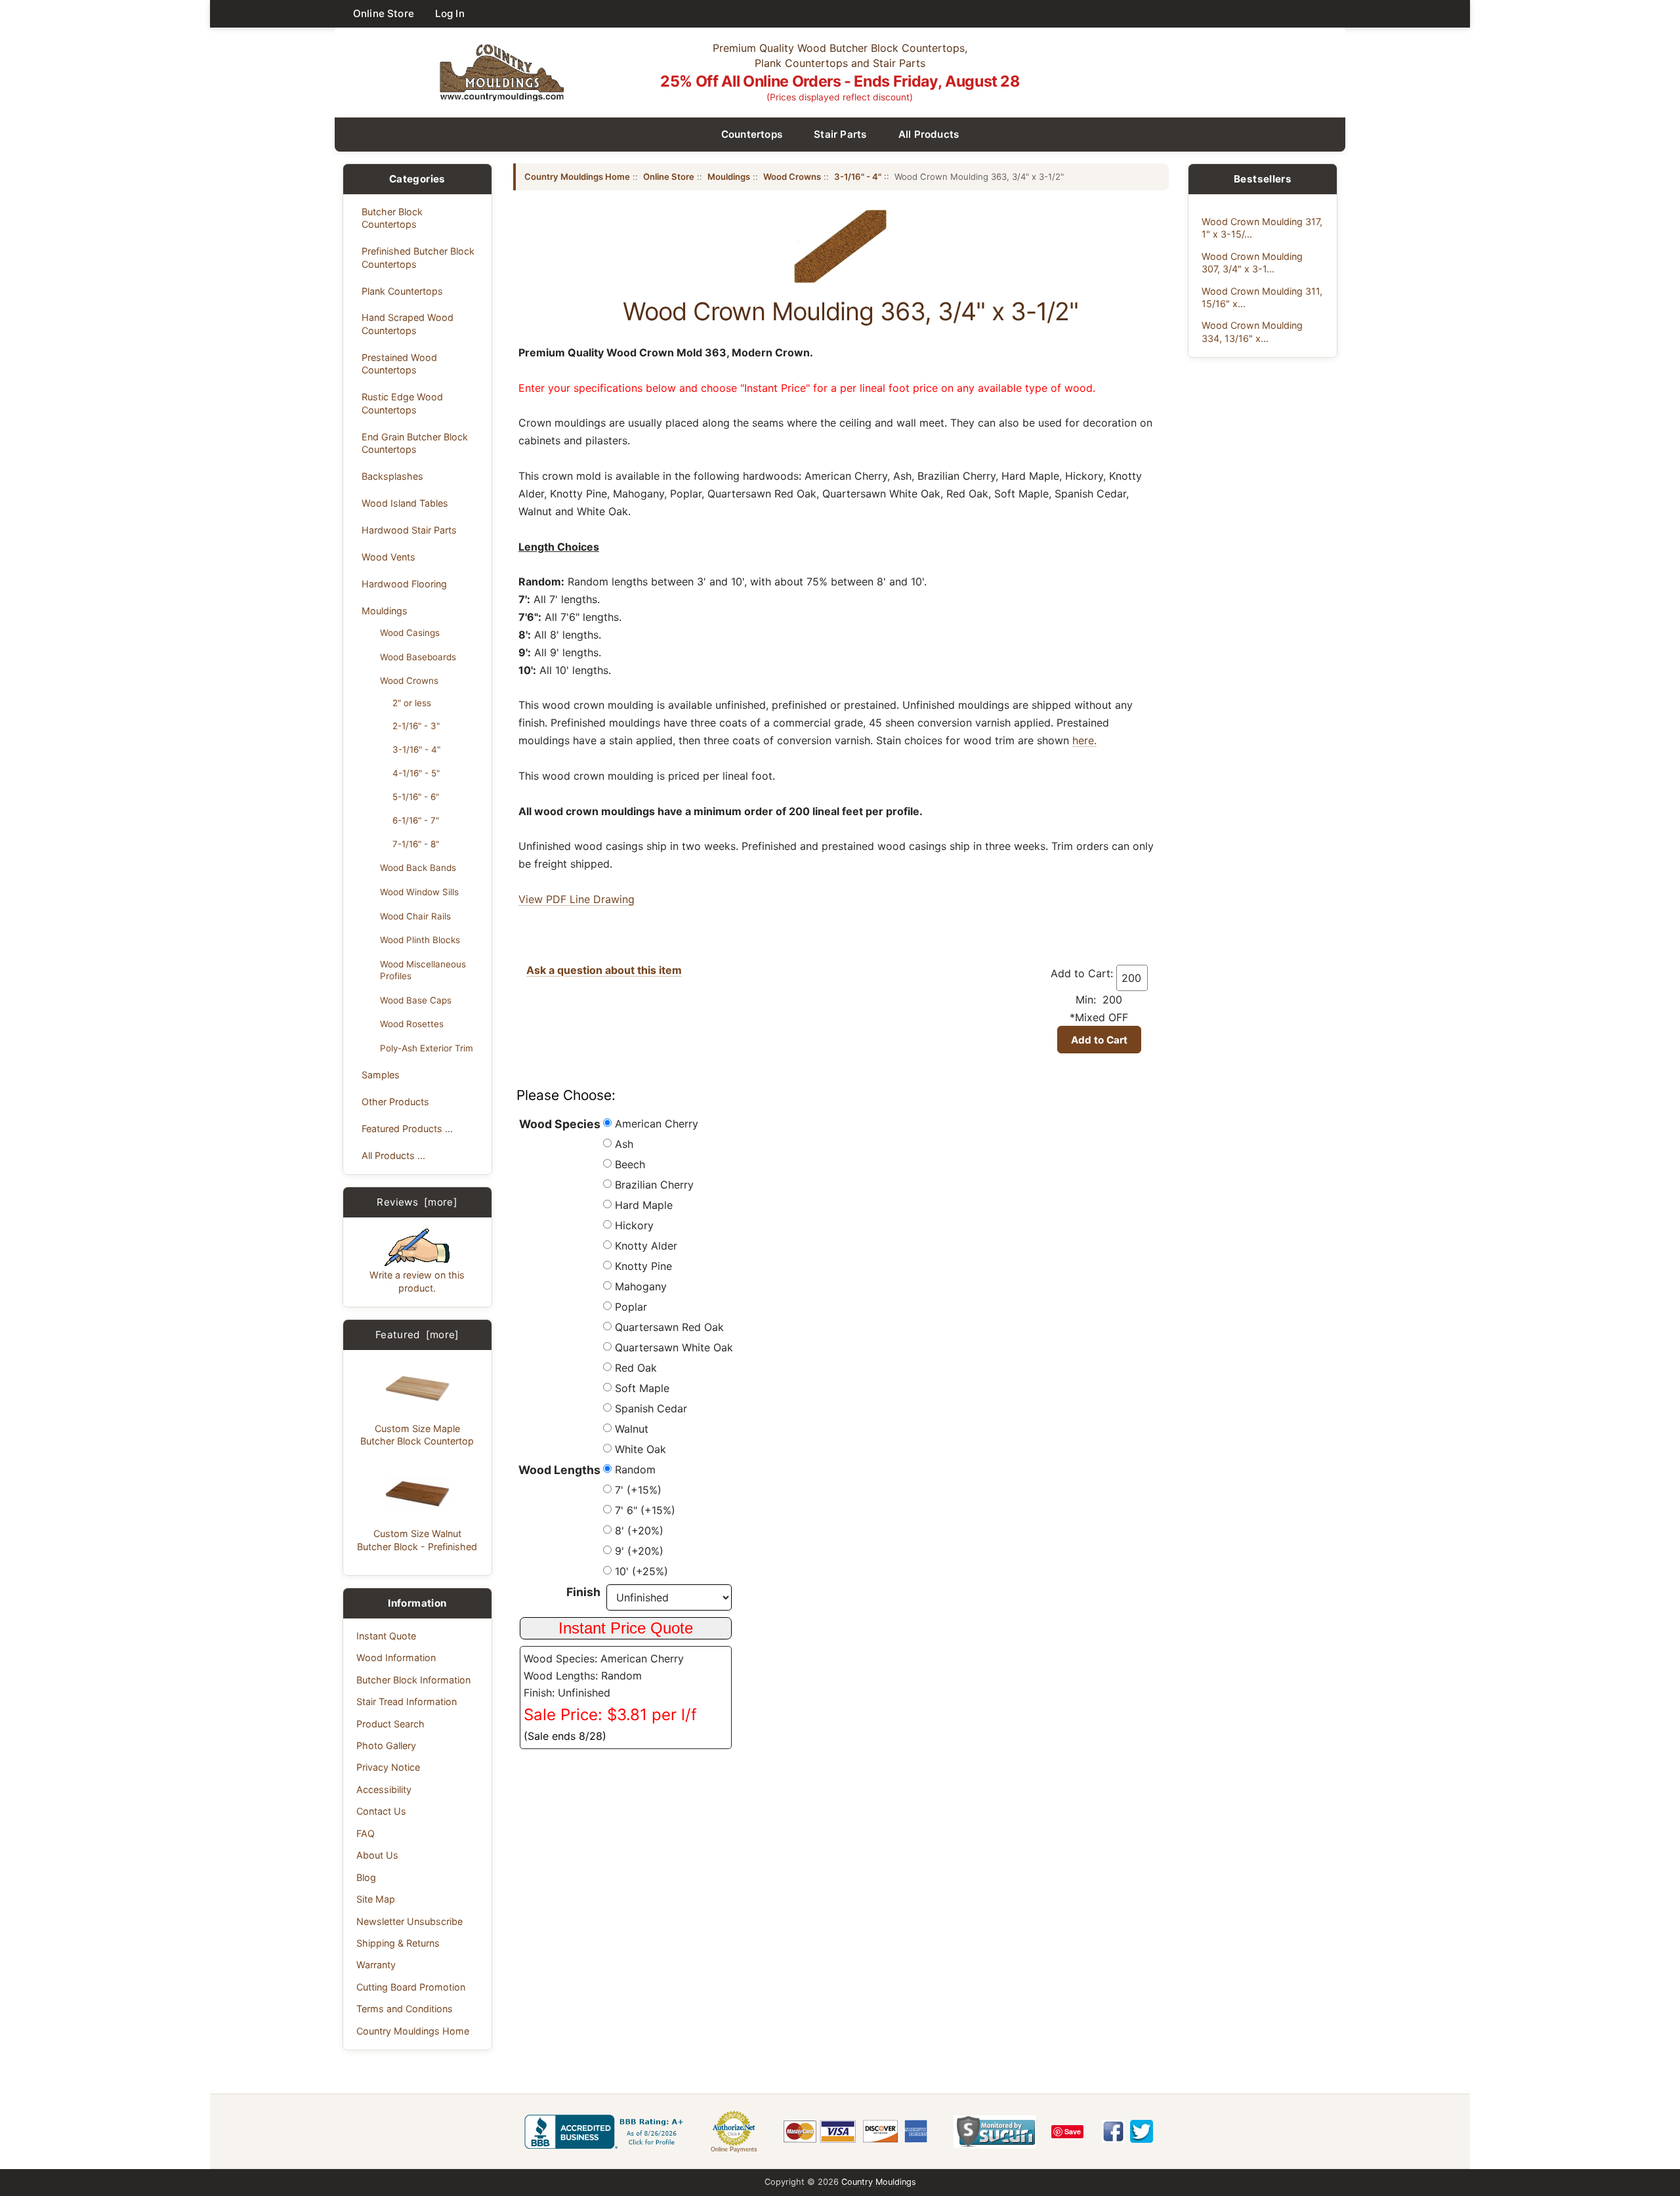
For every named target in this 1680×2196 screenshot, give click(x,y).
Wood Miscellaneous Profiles (423, 970)
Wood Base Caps (416, 1000)
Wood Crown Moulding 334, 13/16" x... (1252, 331)
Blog (366, 1877)
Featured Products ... (407, 1129)
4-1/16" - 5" (416, 773)
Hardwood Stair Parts (409, 530)
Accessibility (384, 1789)
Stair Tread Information (407, 1701)
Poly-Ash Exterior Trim (427, 1048)
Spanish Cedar (651, 1408)
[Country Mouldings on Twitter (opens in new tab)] (1142, 2131)
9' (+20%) (639, 1551)
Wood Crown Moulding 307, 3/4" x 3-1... (1252, 263)
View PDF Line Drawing (577, 899)
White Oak (640, 1449)
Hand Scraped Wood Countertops (408, 324)
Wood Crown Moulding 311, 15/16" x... (1262, 297)
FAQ (366, 1833)
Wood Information (396, 1658)
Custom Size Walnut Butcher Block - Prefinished (417, 1540)
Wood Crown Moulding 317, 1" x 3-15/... (1262, 228)
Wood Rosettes (412, 1024)
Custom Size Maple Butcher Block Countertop (417, 1435)
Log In (450, 13)
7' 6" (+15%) (645, 1510)
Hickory (634, 1225)
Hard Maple (644, 1205)
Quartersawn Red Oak (669, 1327)
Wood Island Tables (405, 503)
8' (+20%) (639, 1531)
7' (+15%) (638, 1490)
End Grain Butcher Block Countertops (415, 443)
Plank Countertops (402, 291)
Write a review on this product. (417, 1281)
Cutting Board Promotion (411, 1987)
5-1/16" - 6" (416, 797)
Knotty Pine (643, 1266)
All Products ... (393, 1155)
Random (635, 1469)
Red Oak (636, 1368)
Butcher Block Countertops (392, 218)
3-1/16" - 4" (416, 750)
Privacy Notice (388, 1767)
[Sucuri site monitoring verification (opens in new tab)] (995, 2132)
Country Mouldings (879, 2182)
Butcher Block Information (413, 1680)
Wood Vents (388, 557)
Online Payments (734, 2149)
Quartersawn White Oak (674, 1347)
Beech (630, 1164)
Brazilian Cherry (654, 1185)
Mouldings (385, 611)
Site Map (376, 1899)
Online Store (384, 13)
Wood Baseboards (418, 657)
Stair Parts (840, 134)
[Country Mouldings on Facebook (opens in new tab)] (1113, 2131)
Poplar (631, 1307)
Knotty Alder (646, 1246)
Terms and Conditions (405, 2009)
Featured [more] (417, 1335)
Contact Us (381, 1811)
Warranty (376, 1965)
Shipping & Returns (398, 1943)
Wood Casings (410, 633)
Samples (381, 1075)
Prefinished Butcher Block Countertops (418, 257)
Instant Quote (386, 1636)
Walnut (632, 1429)
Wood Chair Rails (415, 916)
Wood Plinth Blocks (420, 940)
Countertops (752, 134)
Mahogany (641, 1286)
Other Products (395, 1102)
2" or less (412, 703)
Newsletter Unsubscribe (409, 1921)
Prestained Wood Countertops (399, 364)
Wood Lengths (559, 1470)
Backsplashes (392, 476)
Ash (624, 1144)
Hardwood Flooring (404, 584)
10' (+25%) (641, 1571)
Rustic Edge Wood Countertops (402, 403)
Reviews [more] (417, 1202)
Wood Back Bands (418, 868)
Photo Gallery (386, 1745)
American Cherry (657, 1124)
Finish (583, 1592)
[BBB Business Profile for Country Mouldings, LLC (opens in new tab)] (606, 2132)
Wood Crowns (409, 681)
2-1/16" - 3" (416, 726)
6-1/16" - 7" (416, 820)
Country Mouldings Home (413, 2031)
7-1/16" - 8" (416, 844)
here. (1084, 740)
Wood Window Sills (419, 892)
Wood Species (560, 1124)
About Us (377, 1855)
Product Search (390, 1724)
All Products (929, 134)
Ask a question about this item (604, 970)
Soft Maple (642, 1388)
